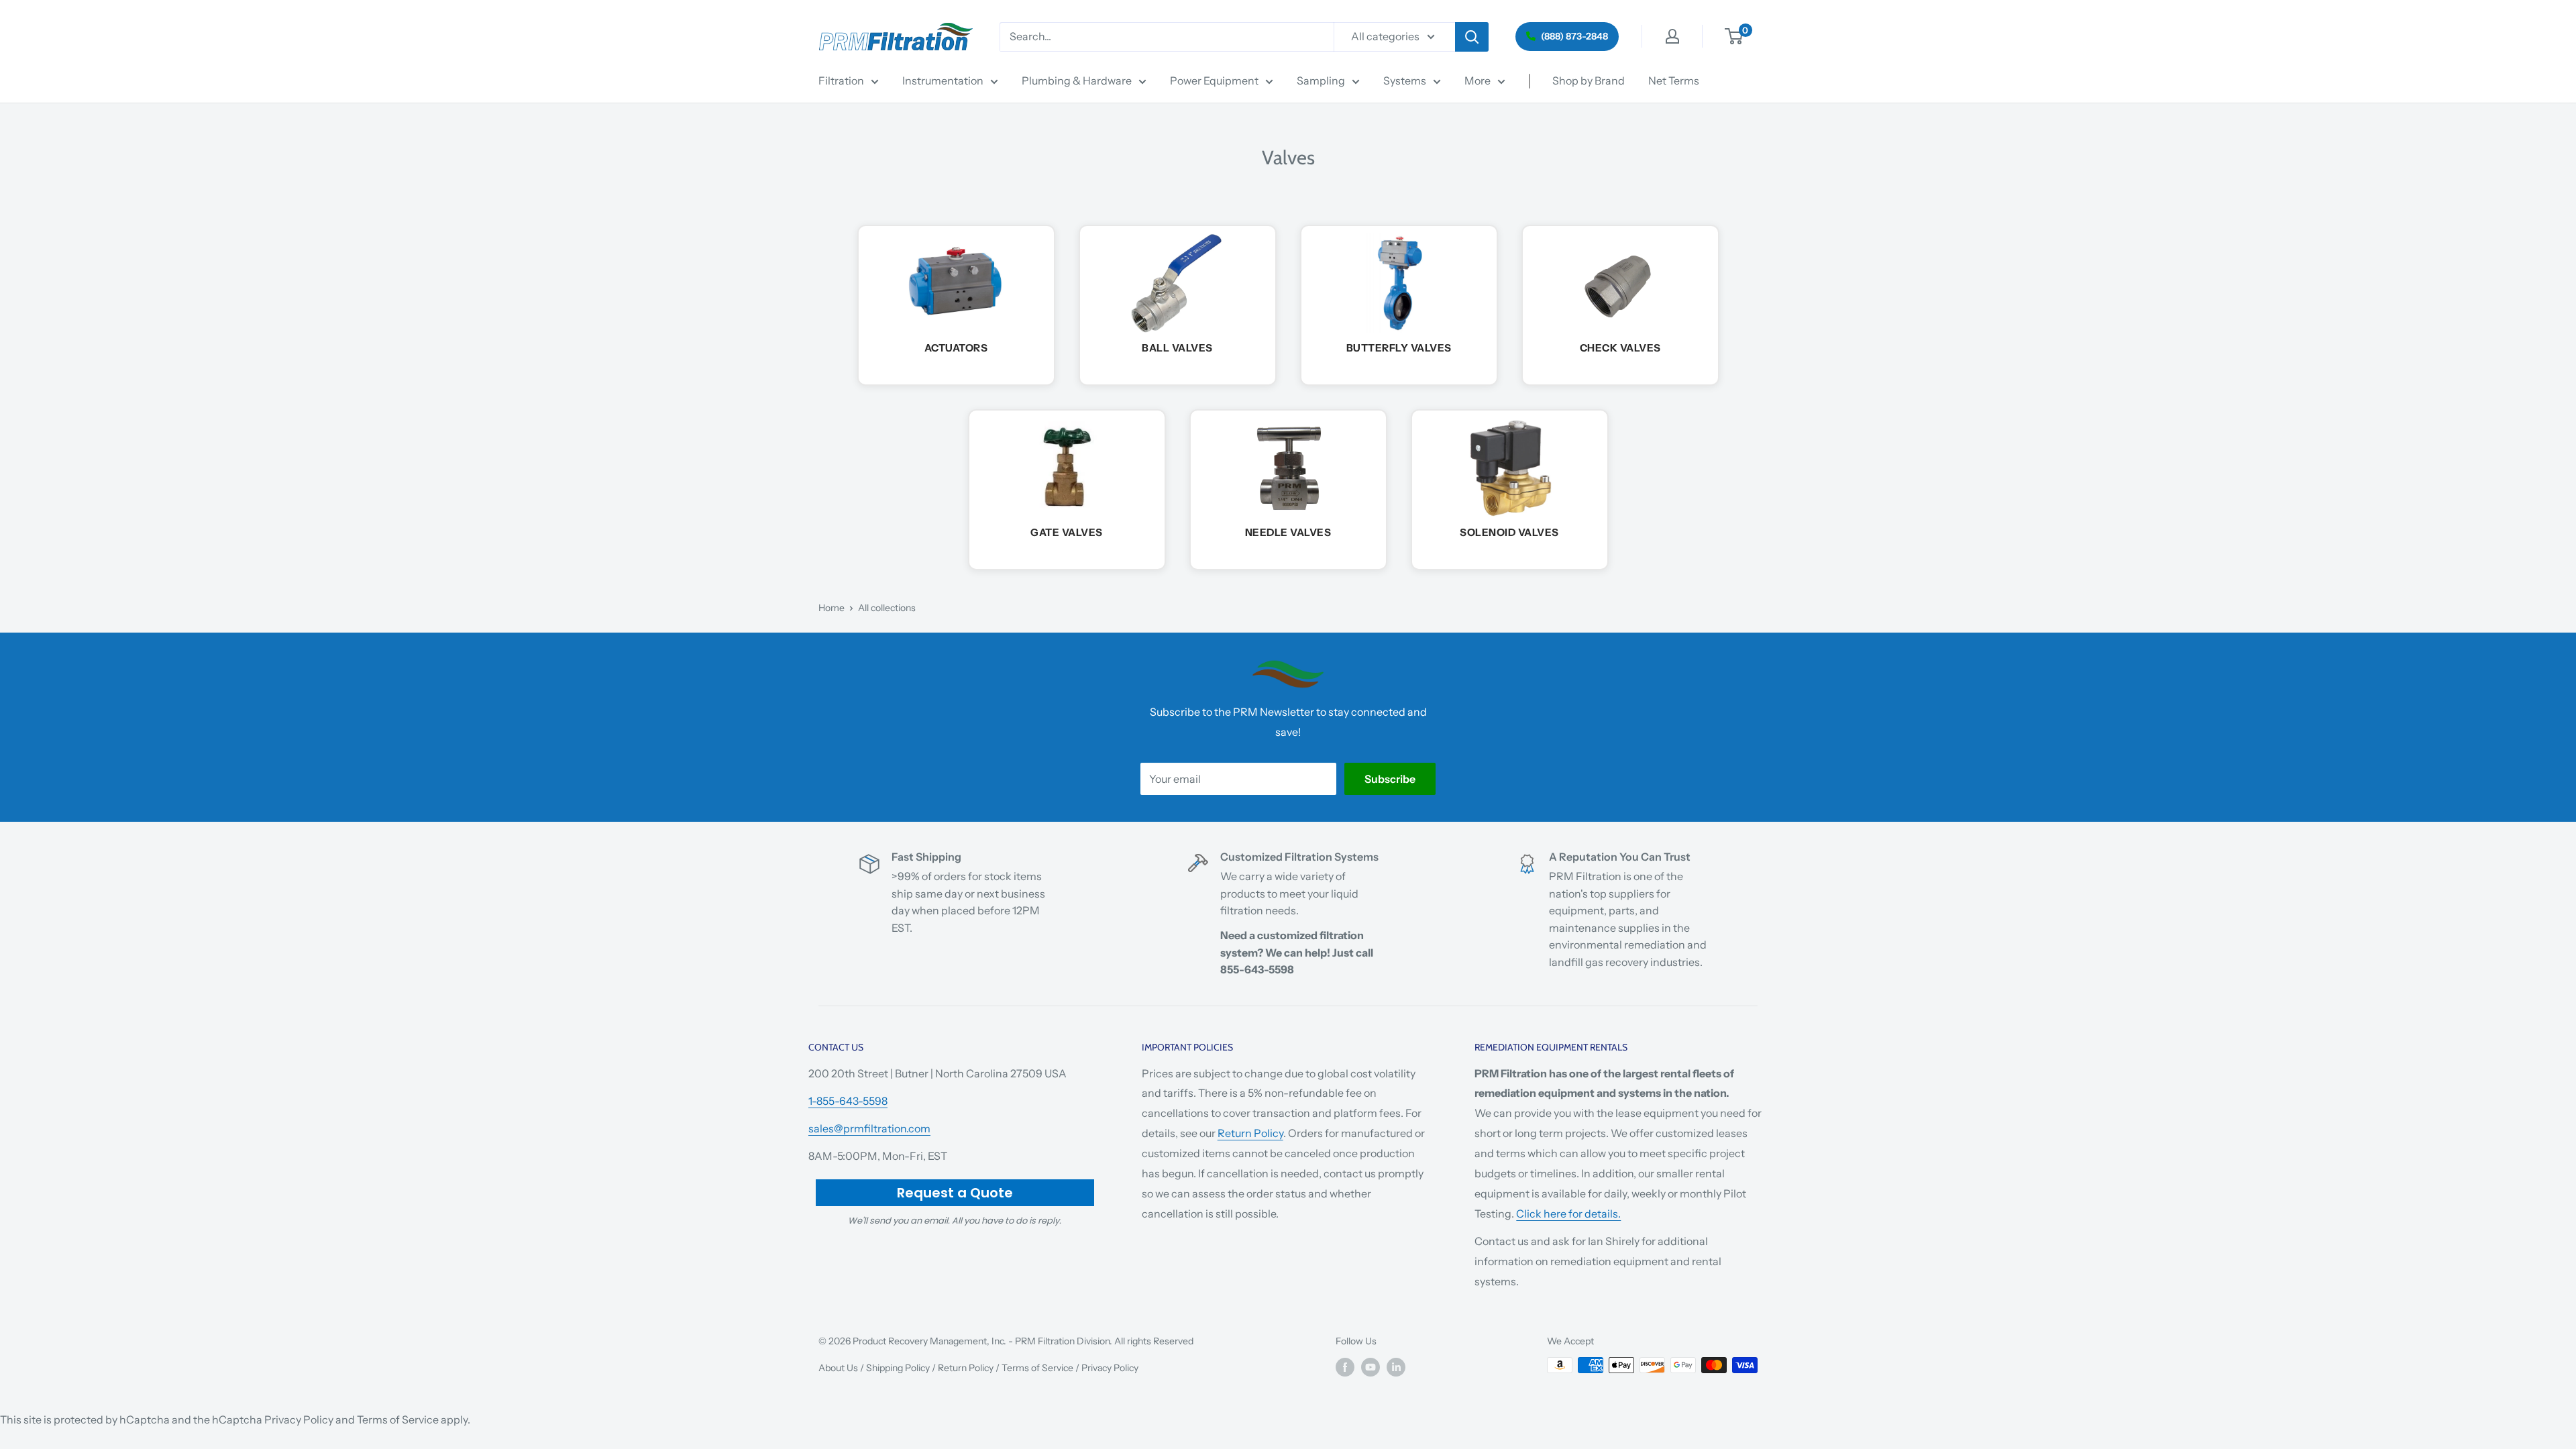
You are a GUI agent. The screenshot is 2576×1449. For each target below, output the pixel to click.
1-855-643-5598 (848, 1101)
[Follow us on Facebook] (1345, 1366)
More (1478, 80)
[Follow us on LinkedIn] (1396, 1366)
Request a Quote (955, 1193)
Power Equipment (1214, 80)
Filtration (841, 80)
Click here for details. (1568, 1214)
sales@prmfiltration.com (869, 1128)
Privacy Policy (1110, 1368)
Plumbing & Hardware (1077, 80)
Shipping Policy (898, 1368)
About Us (838, 1368)
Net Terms (1674, 80)
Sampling (1321, 80)
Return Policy (1250, 1133)
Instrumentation (943, 80)
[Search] (1472, 37)
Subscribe (1390, 779)
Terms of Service (1037, 1368)
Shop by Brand (1589, 80)
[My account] (1672, 36)
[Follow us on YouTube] (1371, 1366)
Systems (1405, 80)
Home (831, 608)
